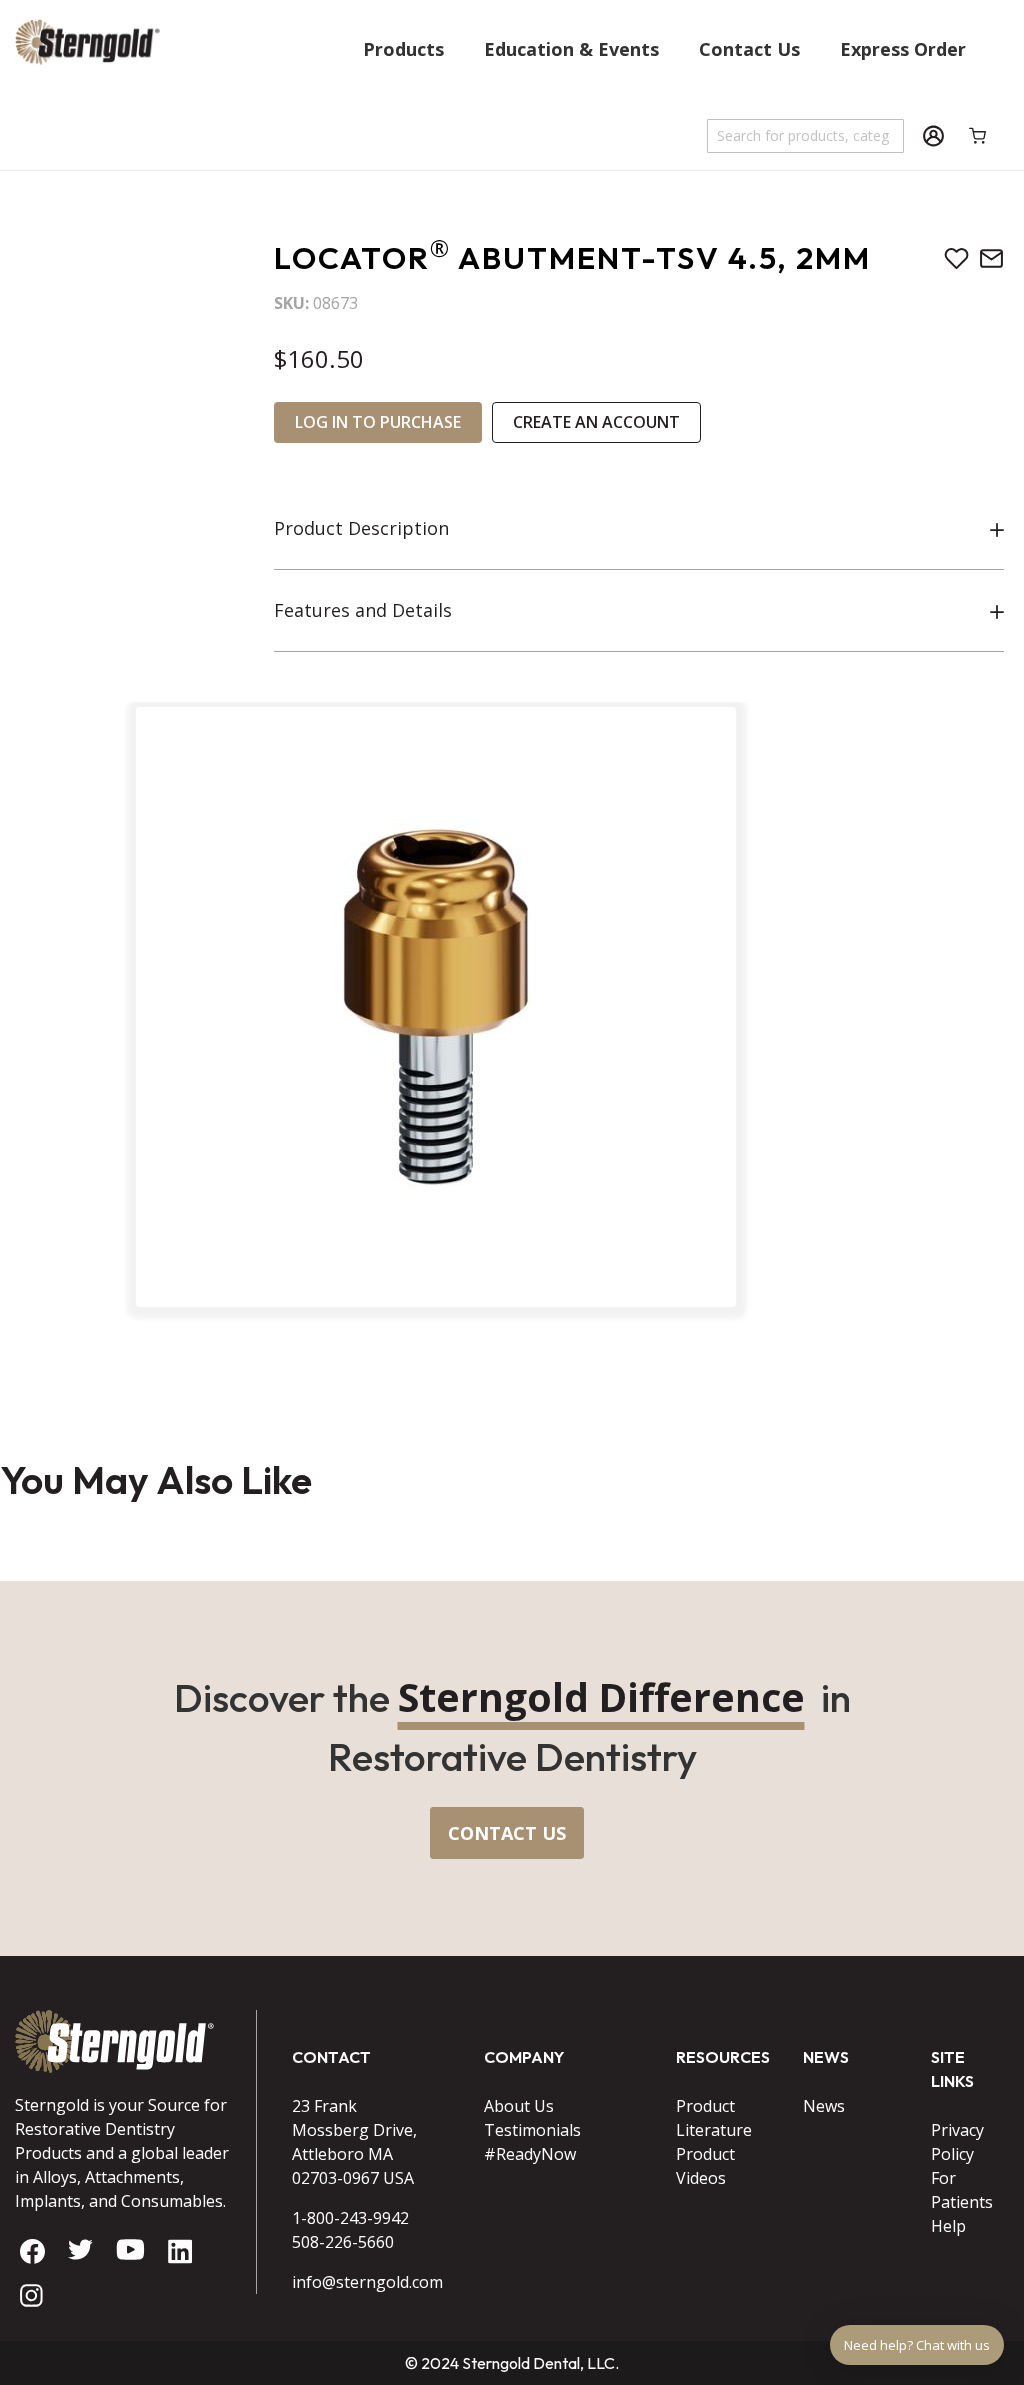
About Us (519, 2106)
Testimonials (532, 2130)
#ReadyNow (530, 2154)
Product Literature (714, 2118)
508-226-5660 (343, 2242)
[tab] (639, 529)
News (824, 2106)
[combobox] (806, 136)
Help (948, 2226)
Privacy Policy (957, 2142)
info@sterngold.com (363, 2282)
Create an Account (596, 422)
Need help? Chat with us (917, 2345)
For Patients (962, 2190)
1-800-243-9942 (350, 2218)
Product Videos (705, 2166)
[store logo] (87, 89)
